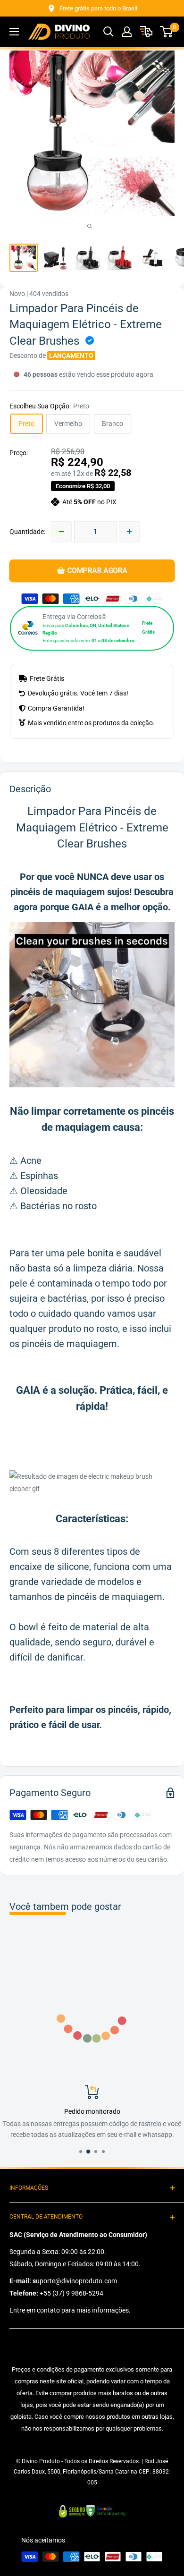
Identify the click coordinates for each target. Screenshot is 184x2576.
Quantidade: (27, 532)
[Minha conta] (127, 32)
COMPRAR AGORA (97, 571)
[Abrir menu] (14, 32)
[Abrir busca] (109, 32)
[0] (167, 32)
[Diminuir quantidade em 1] (61, 532)
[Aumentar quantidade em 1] (129, 532)
